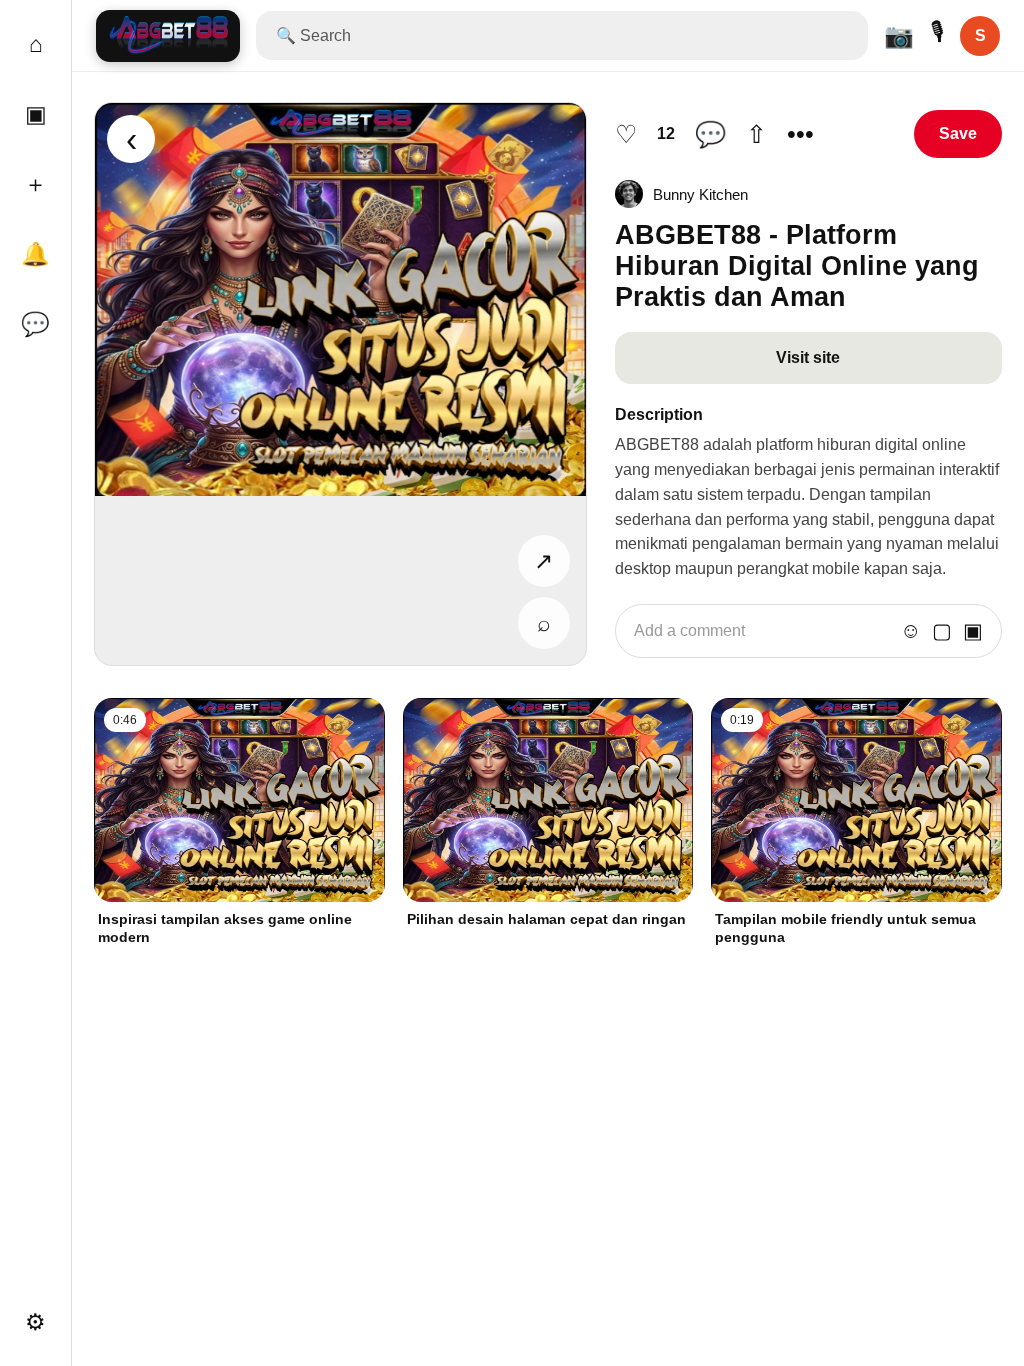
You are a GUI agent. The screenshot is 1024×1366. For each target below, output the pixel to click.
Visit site (808, 357)
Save (958, 133)
